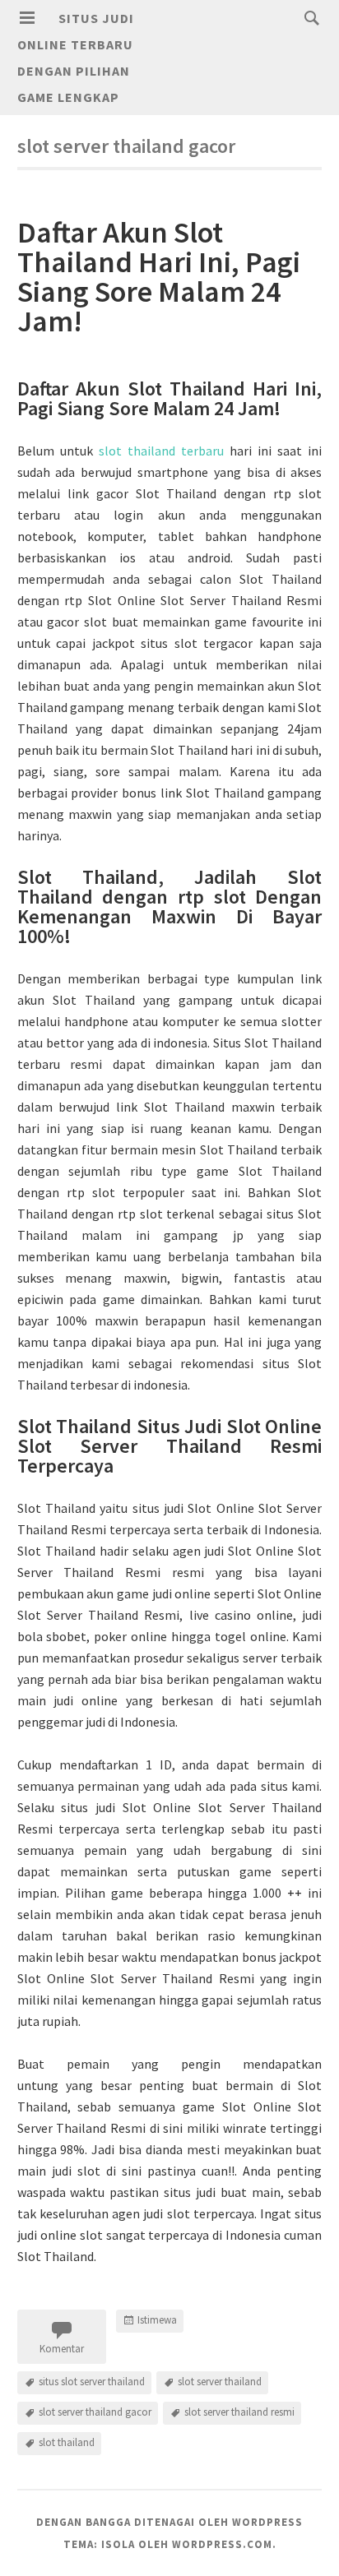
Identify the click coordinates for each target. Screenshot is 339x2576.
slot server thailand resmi (239, 2412)
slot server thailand (220, 2382)
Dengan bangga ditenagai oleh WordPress (169, 2522)
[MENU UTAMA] (27, 18)
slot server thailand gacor (95, 2412)
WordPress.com (222, 2544)
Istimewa (157, 2320)
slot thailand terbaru (161, 451)
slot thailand (67, 2442)
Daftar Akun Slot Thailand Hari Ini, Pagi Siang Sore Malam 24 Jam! (159, 277)
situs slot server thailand (92, 2382)
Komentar (62, 2349)
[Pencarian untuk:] (308, 17)
